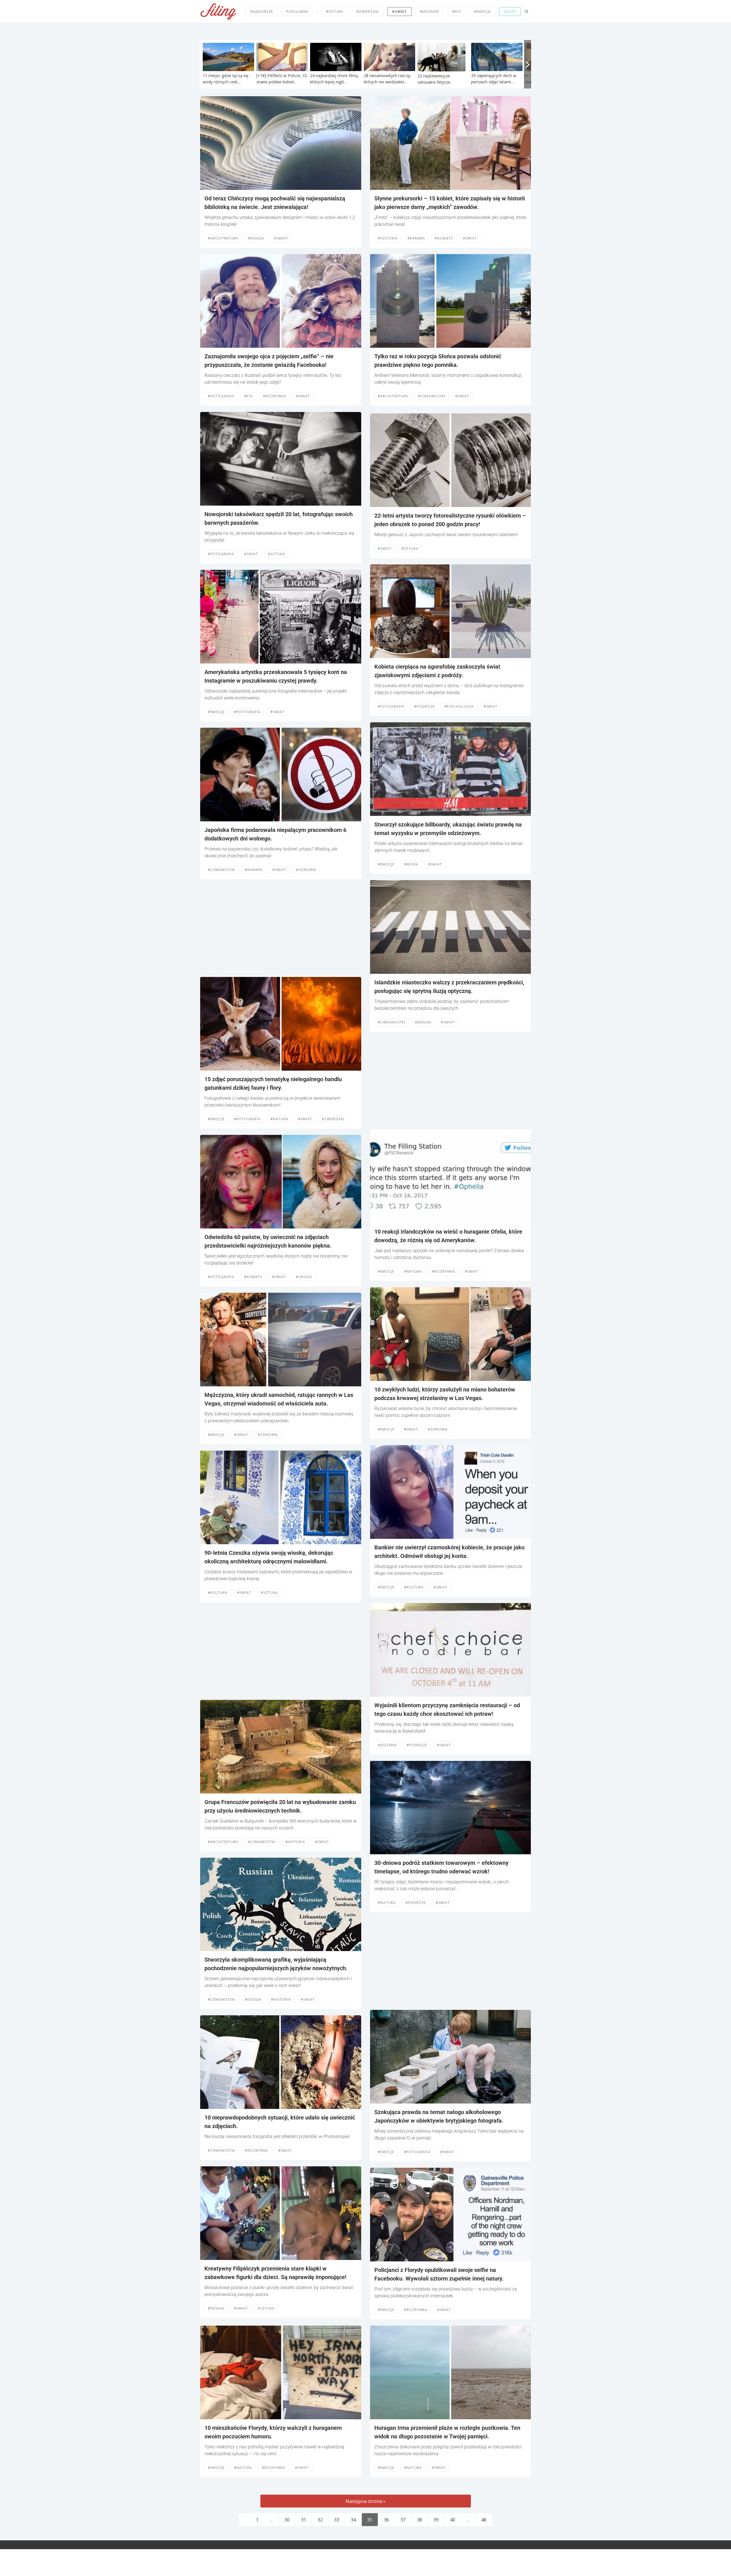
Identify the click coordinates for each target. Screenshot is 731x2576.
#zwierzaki (368, 12)
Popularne (297, 12)
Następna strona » (365, 2501)
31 (304, 2520)
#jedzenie (430, 12)
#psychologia (459, 706)
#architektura (223, 238)
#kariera (254, 870)
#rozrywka (275, 396)
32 (320, 2520)
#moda (411, 864)
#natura (279, 1119)
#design (253, 1999)
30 (287, 2520)
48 (484, 2520)
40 (453, 2520)
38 (419, 2520)
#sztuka (335, 12)
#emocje (483, 12)
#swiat (281, 238)
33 (337, 2520)
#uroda (304, 1277)
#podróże (424, 706)
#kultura (218, 1593)
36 (386, 2520)
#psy (249, 396)
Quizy (510, 12)
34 (353, 2520)
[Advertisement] (281, 928)
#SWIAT (399, 12)
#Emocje (216, 712)
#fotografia (221, 396)
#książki (256, 238)
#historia (295, 1842)
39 (436, 2520)
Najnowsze (262, 12)
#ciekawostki (222, 870)
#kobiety (253, 1277)
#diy (457, 12)
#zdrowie (306, 870)
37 (403, 2520)
